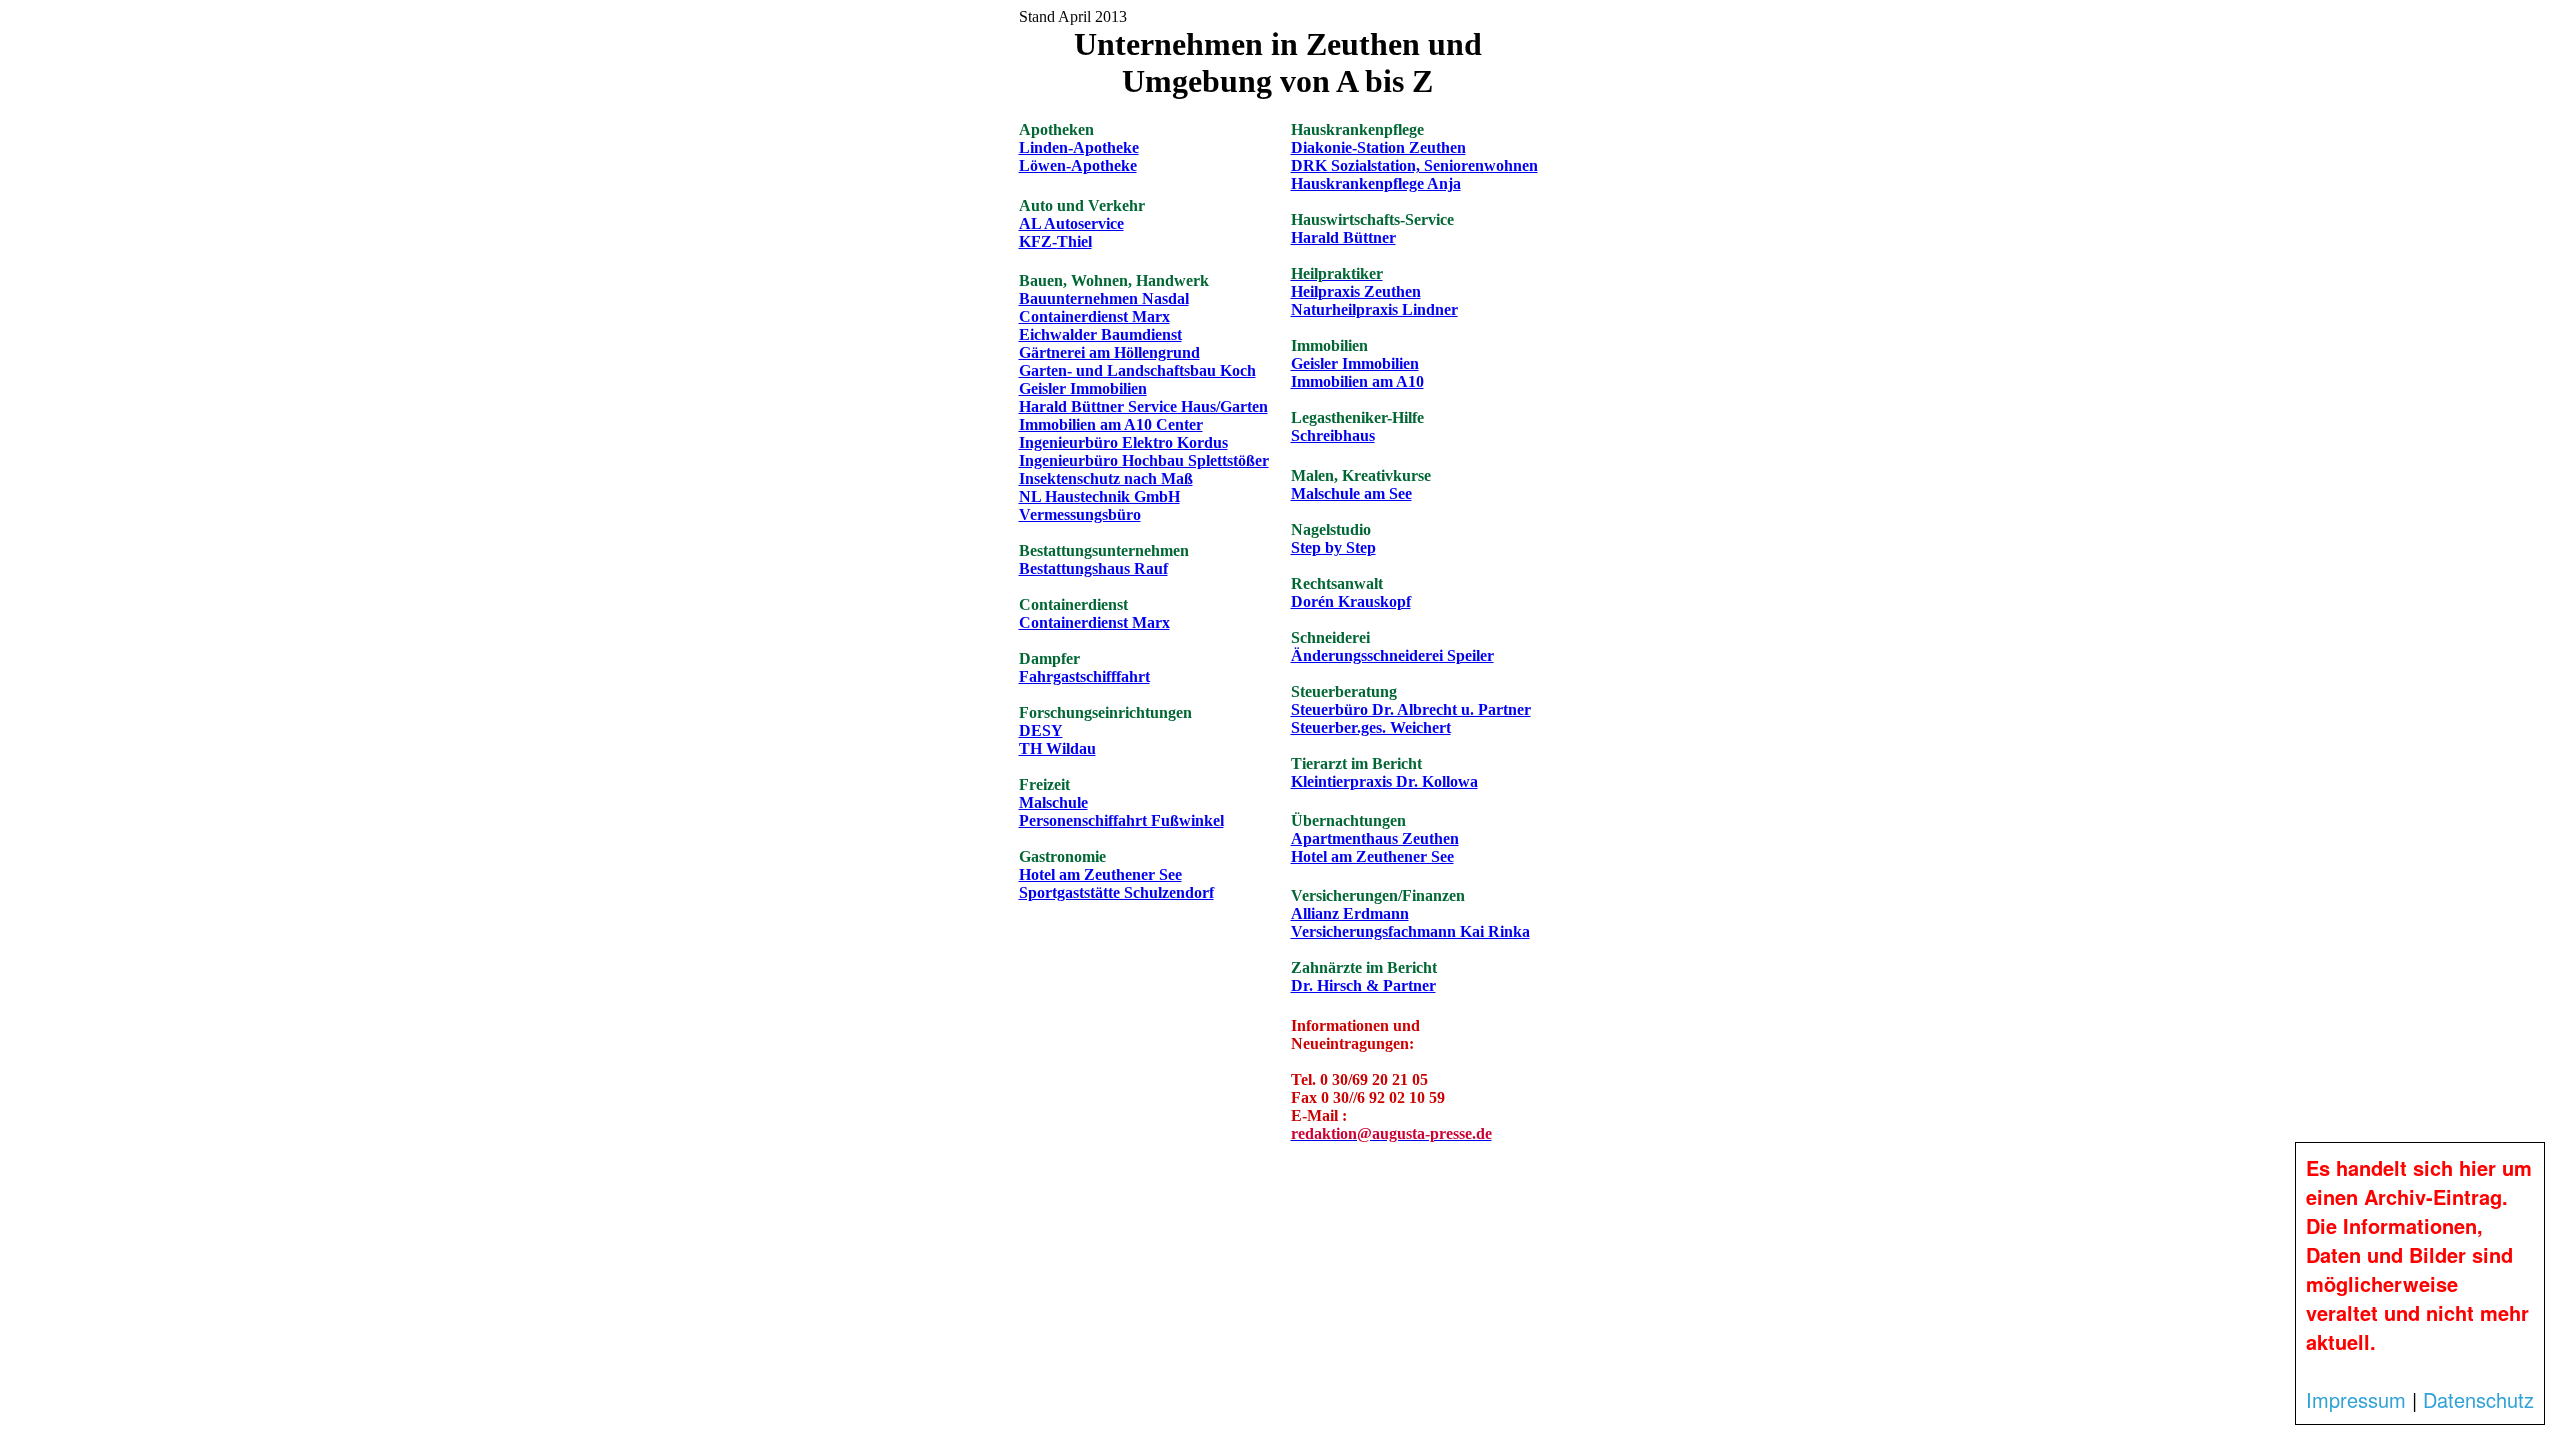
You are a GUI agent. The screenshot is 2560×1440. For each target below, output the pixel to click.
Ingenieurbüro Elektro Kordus (1123, 442)
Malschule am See (1351, 493)
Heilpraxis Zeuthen (1356, 282)
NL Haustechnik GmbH (1099, 496)
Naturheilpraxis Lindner (1374, 309)
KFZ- (1055, 241)
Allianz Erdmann (1350, 913)
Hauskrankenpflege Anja (1376, 183)
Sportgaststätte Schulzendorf (1116, 892)
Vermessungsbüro (1080, 514)
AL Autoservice (1071, 223)
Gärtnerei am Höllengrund (1109, 352)
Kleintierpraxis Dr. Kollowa (1384, 781)
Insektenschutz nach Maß (1106, 478)
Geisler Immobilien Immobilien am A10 (1357, 372)
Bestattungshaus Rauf (1093, 568)
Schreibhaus (1333, 435)
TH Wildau (1057, 748)
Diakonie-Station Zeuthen (1378, 147)
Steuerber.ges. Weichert (1371, 727)
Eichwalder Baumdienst (1100, 334)
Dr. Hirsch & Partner (1363, 985)
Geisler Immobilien (1083, 388)
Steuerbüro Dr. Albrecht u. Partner (1411, 709)
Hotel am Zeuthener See (1100, 874)
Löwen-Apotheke (1078, 165)
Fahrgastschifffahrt (1084, 676)
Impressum (2356, 1399)
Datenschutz (2478, 1399)
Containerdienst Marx (1094, 316)
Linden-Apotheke (1079, 147)
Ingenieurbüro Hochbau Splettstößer (1144, 460)
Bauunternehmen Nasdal (1104, 298)
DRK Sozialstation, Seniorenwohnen (1414, 165)
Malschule (1053, 802)
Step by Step (1333, 547)
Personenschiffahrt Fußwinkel (1121, 820)
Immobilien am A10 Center (1111, 424)
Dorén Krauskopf (1351, 601)
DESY (1041, 730)
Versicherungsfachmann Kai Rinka (1410, 931)
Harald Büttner (1343, 237)
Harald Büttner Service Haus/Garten (1143, 406)
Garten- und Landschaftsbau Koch (1137, 370)
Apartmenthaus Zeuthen (1375, 838)
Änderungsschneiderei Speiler (1392, 655)
